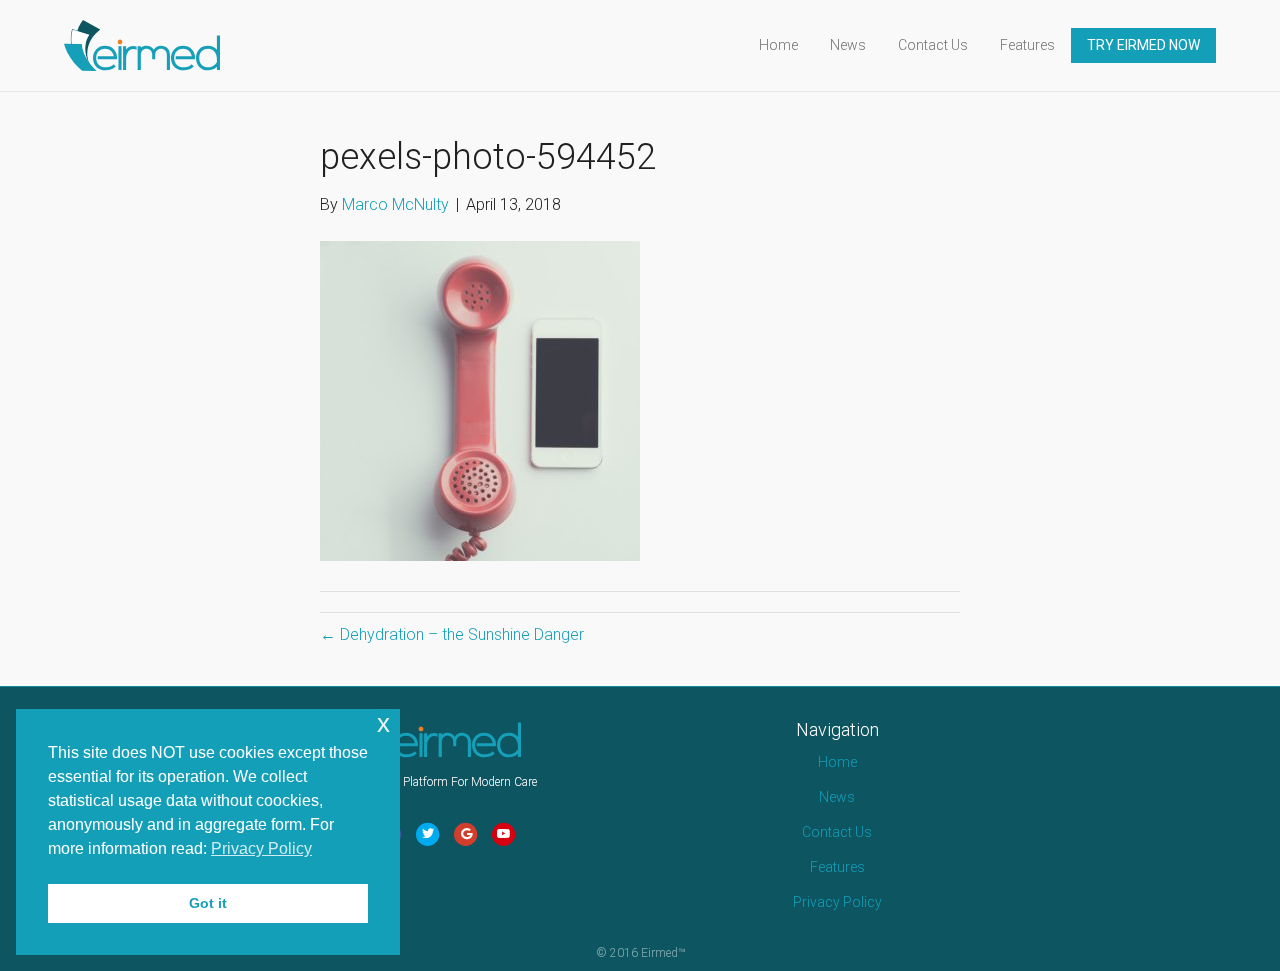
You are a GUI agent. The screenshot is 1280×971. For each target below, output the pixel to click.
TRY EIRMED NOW (1143, 45)
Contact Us (933, 45)
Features (1027, 45)
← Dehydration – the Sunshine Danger (452, 634)
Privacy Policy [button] (261, 848)
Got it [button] (208, 903)
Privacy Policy (837, 902)
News (848, 45)
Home (778, 45)
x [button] (383, 723)
